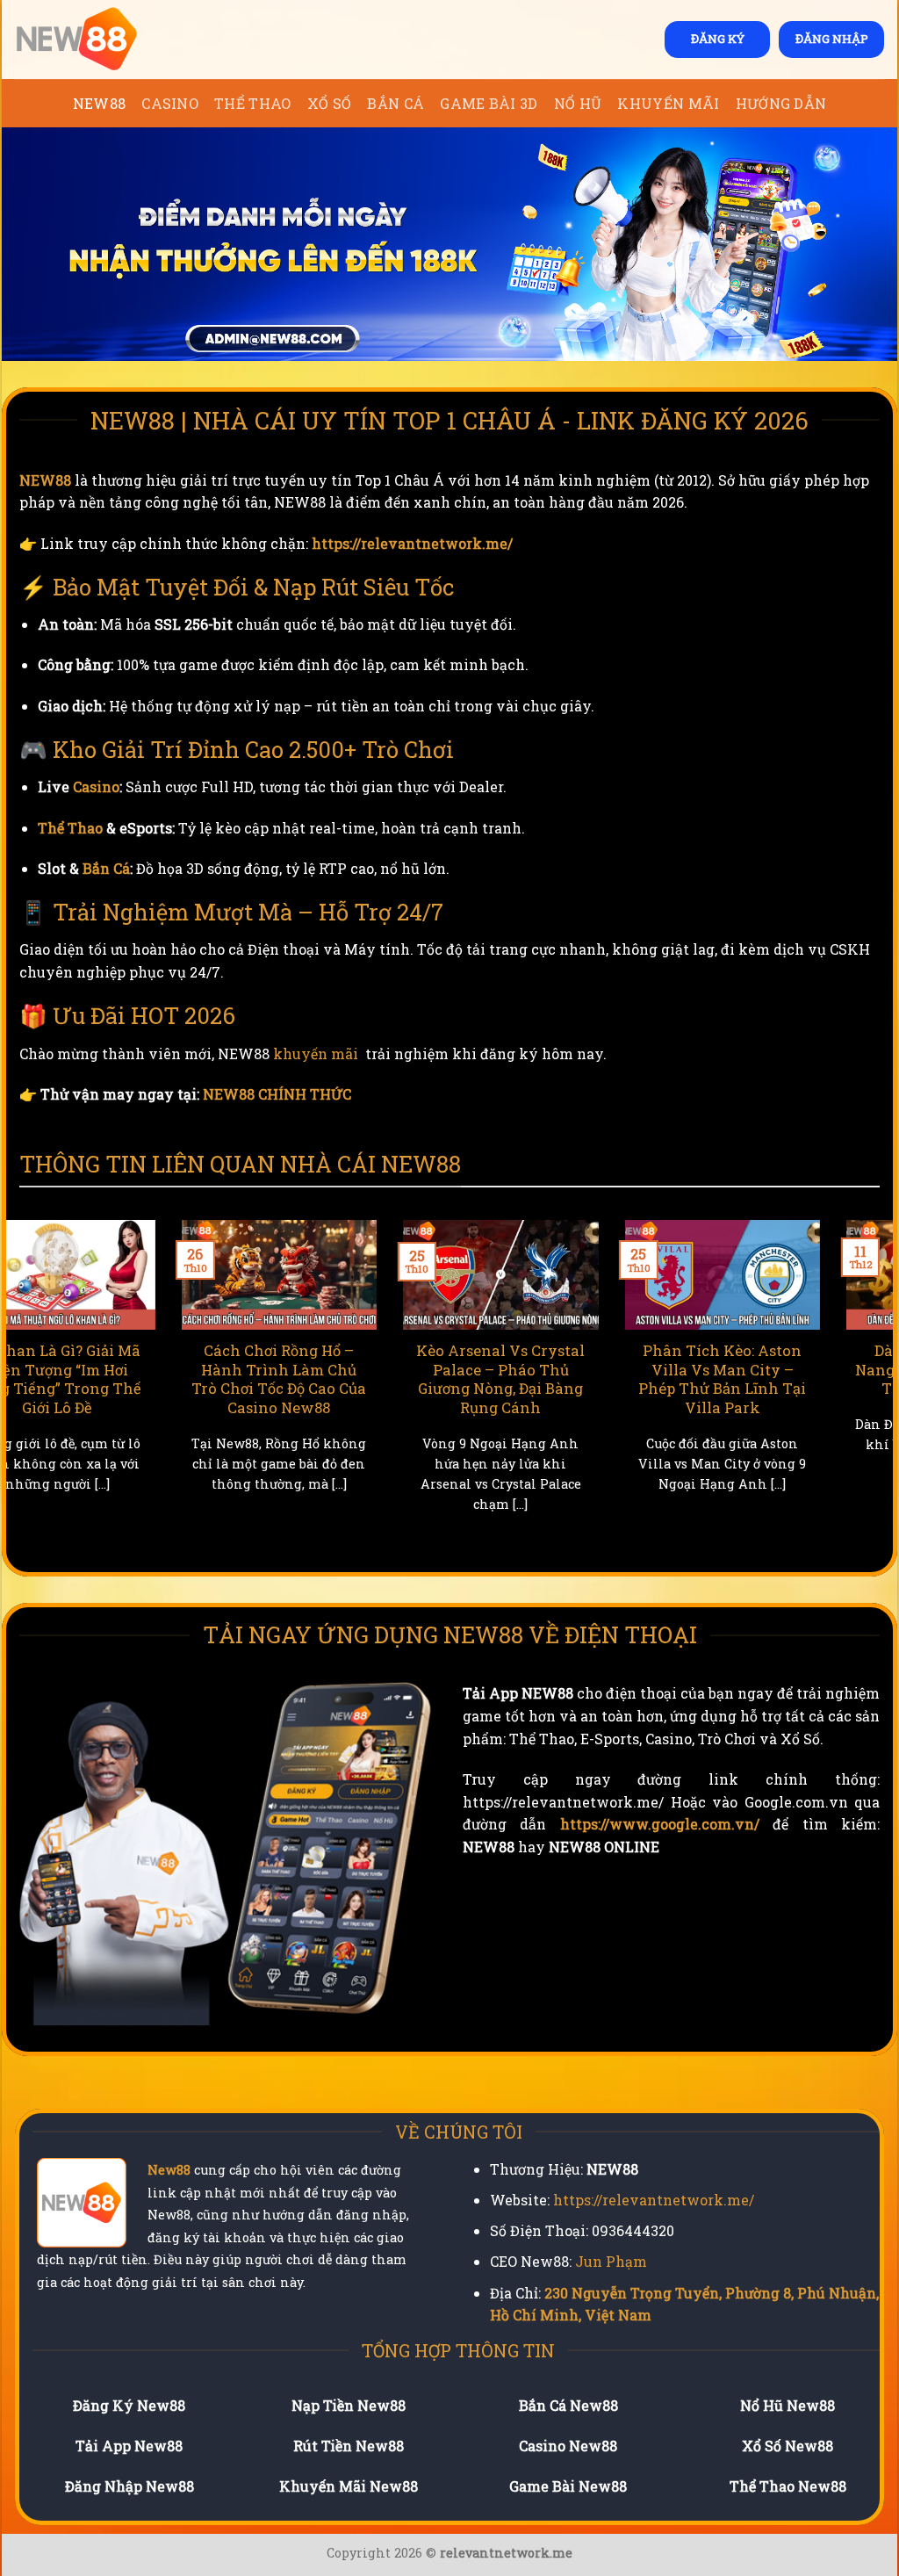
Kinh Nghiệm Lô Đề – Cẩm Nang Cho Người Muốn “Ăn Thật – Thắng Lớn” (351, 1379)
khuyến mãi (316, 1053)
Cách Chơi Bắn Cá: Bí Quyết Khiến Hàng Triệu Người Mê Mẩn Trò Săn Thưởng (572, 1379)
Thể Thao (253, 103)
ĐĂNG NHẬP (832, 39)
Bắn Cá (396, 103)
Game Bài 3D (489, 103)
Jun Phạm (611, 2261)
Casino (170, 103)
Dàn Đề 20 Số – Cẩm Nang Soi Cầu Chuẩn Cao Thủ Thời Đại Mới (129, 1369)
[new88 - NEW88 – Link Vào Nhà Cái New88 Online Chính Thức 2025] (103, 40)
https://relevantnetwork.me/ (412, 543)
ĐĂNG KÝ (718, 39)
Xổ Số (330, 103)
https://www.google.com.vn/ (660, 1824)
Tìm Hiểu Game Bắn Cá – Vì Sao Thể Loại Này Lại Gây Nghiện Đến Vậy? (794, 1369)
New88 (169, 2170)
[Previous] (16, 1388)
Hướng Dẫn (781, 103)
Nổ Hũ (578, 103)
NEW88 (100, 103)
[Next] (883, 1388)
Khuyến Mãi (668, 103)
